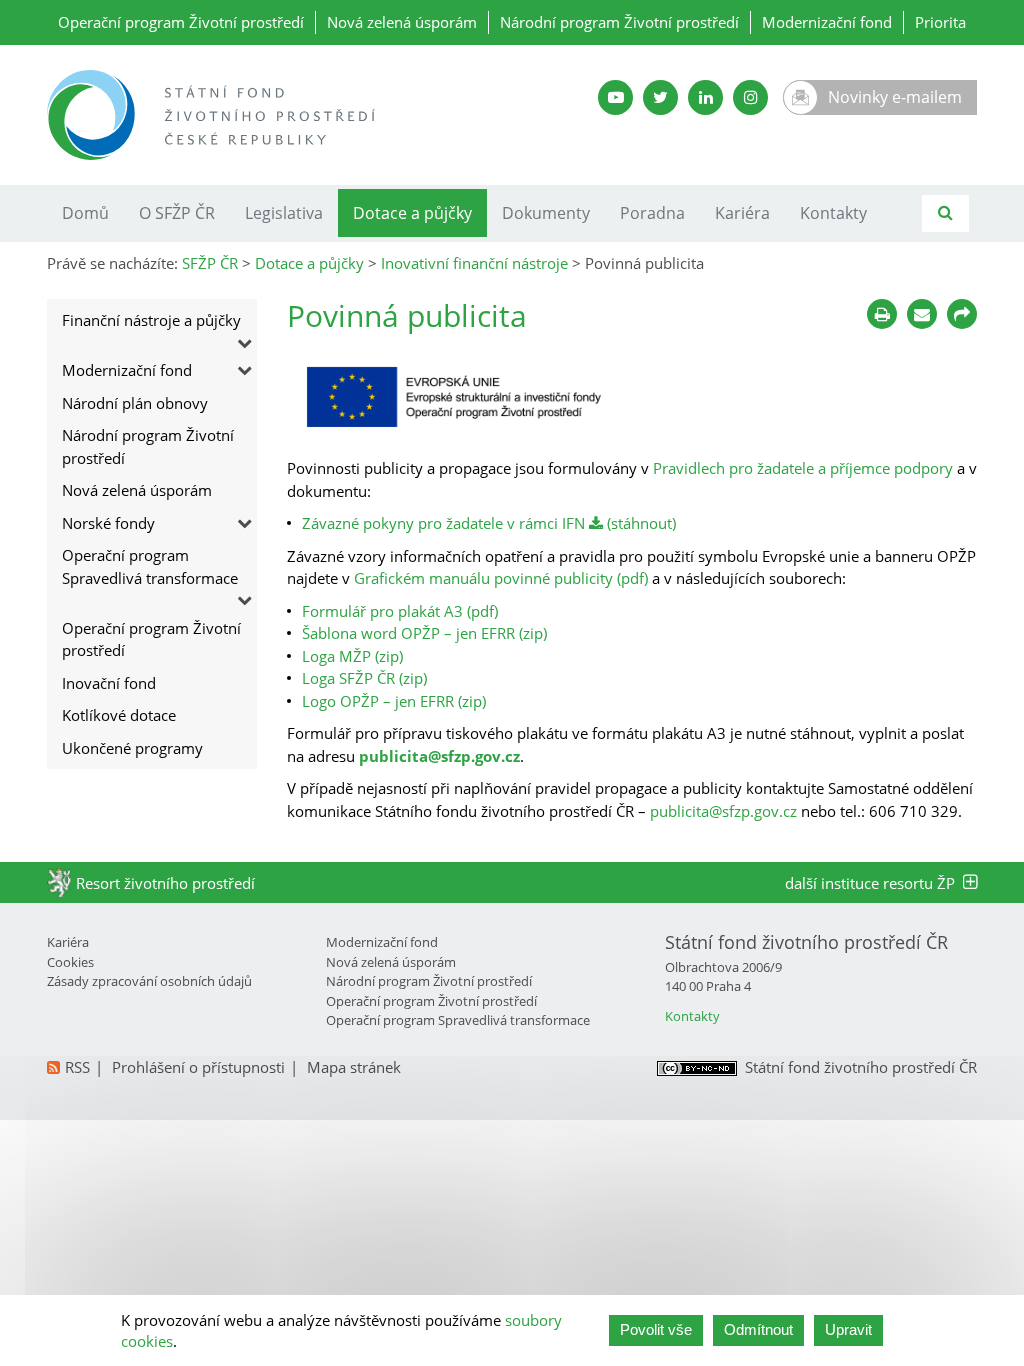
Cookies (70, 962)
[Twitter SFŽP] (660, 97)
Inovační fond (109, 683)
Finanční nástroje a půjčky (151, 320)
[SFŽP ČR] (272, 115)
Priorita (940, 22)
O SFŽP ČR (177, 213)
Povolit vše (656, 1329)
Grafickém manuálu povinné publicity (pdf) (501, 578)
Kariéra (742, 213)
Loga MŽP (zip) (352, 656)
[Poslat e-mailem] (922, 314)
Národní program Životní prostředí (619, 22)
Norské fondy (108, 523)
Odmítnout (758, 1329)
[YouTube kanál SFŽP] (615, 97)
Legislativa (284, 213)
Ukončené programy (132, 748)
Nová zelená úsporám (402, 22)
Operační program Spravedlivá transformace (150, 566)
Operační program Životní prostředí (181, 22)
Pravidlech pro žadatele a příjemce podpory (803, 468)
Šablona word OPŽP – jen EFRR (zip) (424, 633)
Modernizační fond (827, 22)
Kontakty (833, 213)
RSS (77, 1067)
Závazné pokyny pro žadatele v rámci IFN (443, 523)
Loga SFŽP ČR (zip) (364, 678)
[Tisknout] (882, 314)
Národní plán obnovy (135, 403)
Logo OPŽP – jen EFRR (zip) (394, 701)
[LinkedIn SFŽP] (705, 97)
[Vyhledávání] (945, 213)
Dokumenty (546, 213)
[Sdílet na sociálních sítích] (962, 314)
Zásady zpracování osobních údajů (149, 981)
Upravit (848, 1329)
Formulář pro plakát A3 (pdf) (400, 611)
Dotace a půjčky (412, 213)
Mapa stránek (354, 1067)
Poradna (652, 213)
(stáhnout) (639, 523)
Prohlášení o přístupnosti (198, 1067)
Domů (85, 213)
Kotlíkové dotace (119, 715)
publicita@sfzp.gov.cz (439, 756)
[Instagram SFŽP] (750, 97)
